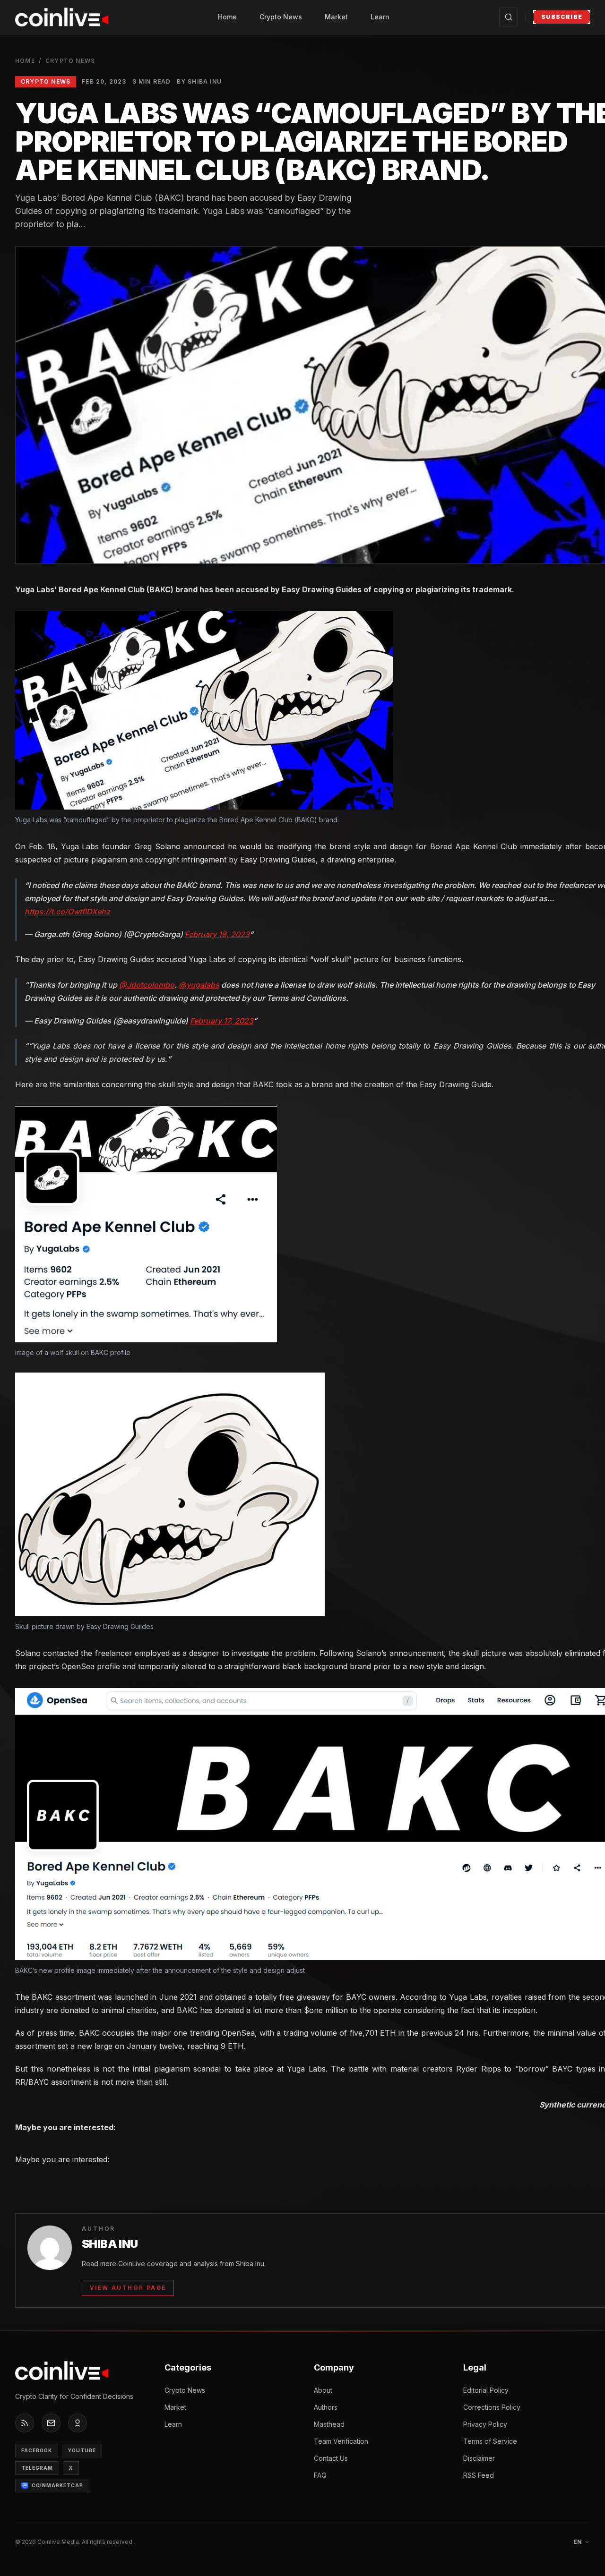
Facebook (37, 2450)
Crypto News (281, 17)
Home (227, 17)
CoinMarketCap (57, 2485)
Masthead (329, 2424)
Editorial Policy (486, 2390)
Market (336, 17)
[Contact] (51, 2423)
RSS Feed (479, 2475)
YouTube (82, 2450)
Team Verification (341, 2441)
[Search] (509, 17)
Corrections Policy (492, 2407)
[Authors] (78, 2423)
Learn (380, 17)
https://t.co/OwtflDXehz (67, 912)
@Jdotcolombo (147, 985)
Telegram (37, 2468)
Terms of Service (490, 2441)
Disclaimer (479, 2458)
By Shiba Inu (199, 81)
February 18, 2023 (217, 934)
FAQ (320, 2475)
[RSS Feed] (25, 2423)
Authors (326, 2407)
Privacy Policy (485, 2424)
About (323, 2390)
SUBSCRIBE (562, 17)
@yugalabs (199, 985)
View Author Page (128, 2288)
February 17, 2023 (222, 1021)
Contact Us (331, 2458)
